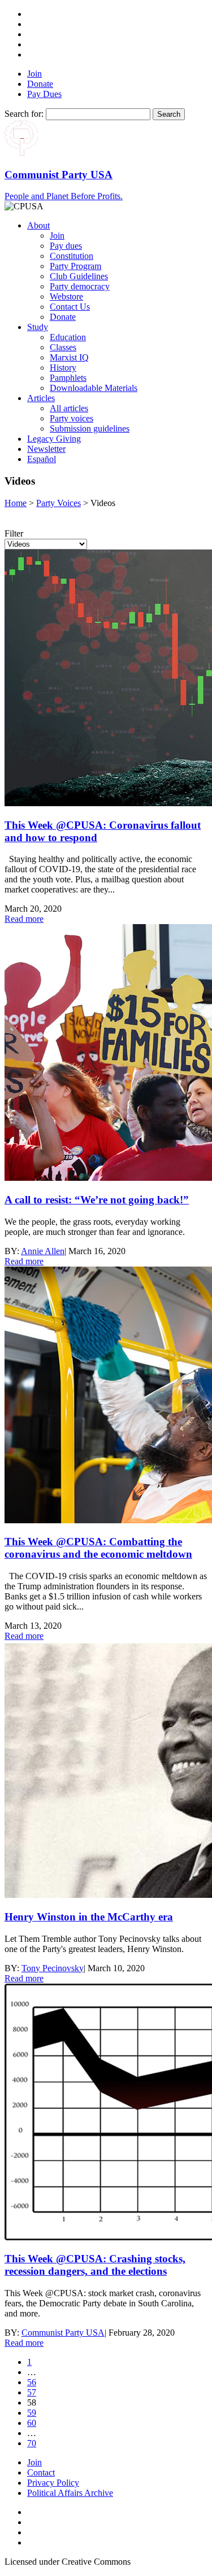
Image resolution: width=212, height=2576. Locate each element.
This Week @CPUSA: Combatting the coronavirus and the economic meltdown (98, 1548)
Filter (14, 533)
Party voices (72, 418)
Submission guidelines (90, 428)
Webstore (66, 296)
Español (42, 459)
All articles (69, 408)
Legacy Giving (54, 439)
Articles (41, 398)
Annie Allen (43, 1251)
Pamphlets (68, 378)
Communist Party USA (63, 2333)
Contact (41, 2472)
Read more (24, 919)
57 (32, 2392)
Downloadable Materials (94, 388)
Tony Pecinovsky (53, 1968)
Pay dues (66, 246)
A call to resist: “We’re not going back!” (97, 1200)
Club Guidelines (79, 276)
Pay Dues (44, 94)
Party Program (75, 266)
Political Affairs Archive (70, 2493)
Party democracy (80, 286)
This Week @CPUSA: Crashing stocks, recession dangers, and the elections (95, 2265)
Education (68, 337)
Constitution (72, 256)
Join (34, 74)
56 (32, 2382)
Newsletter (46, 449)
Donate (40, 84)
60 (32, 2423)
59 (32, 2413)
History (63, 368)
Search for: (24, 114)
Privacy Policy (53, 2483)
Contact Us (70, 307)
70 (32, 2443)
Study (38, 327)
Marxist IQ (69, 357)
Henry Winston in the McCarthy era (89, 1917)
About (38, 225)
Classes (63, 347)
